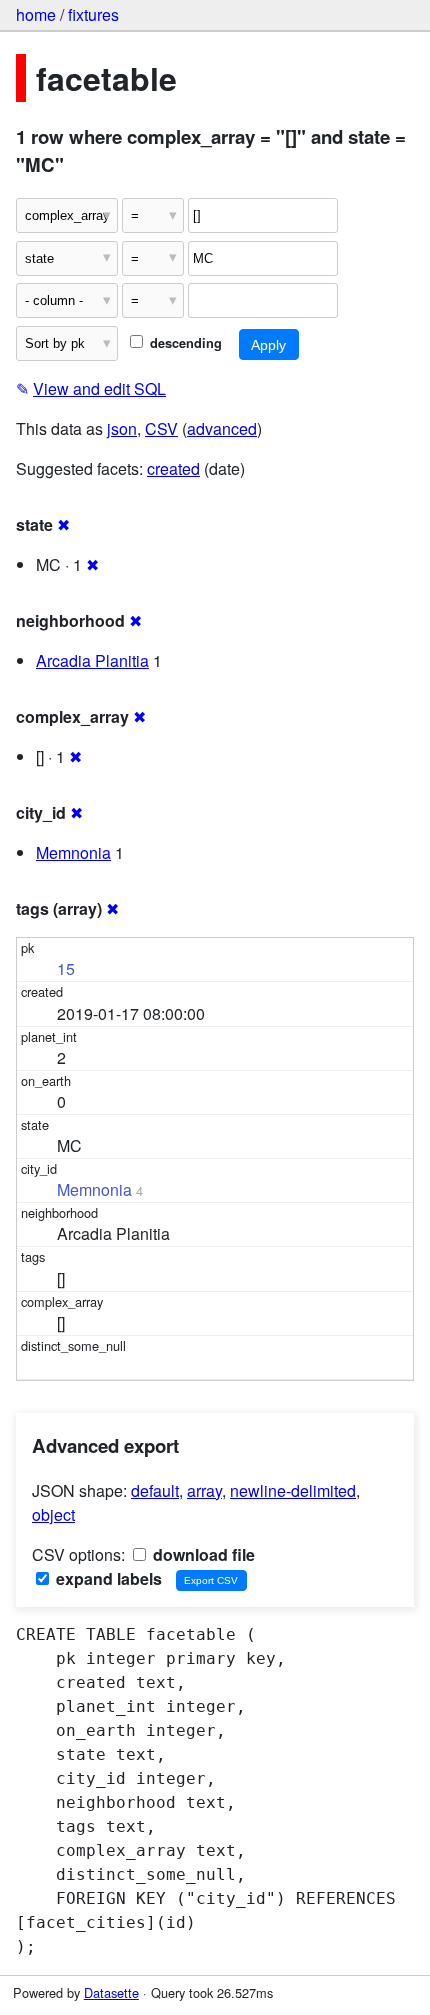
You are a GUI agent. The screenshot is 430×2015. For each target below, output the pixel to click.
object (53, 1514)
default (155, 1490)
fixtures (93, 14)
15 (66, 968)
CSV (161, 428)
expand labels (107, 1578)
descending (184, 343)
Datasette (111, 1992)
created (173, 468)
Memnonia (73, 852)
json (122, 428)
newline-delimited (293, 1490)
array (204, 1490)
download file (202, 1554)
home (36, 14)
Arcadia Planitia (92, 660)
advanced (222, 428)
